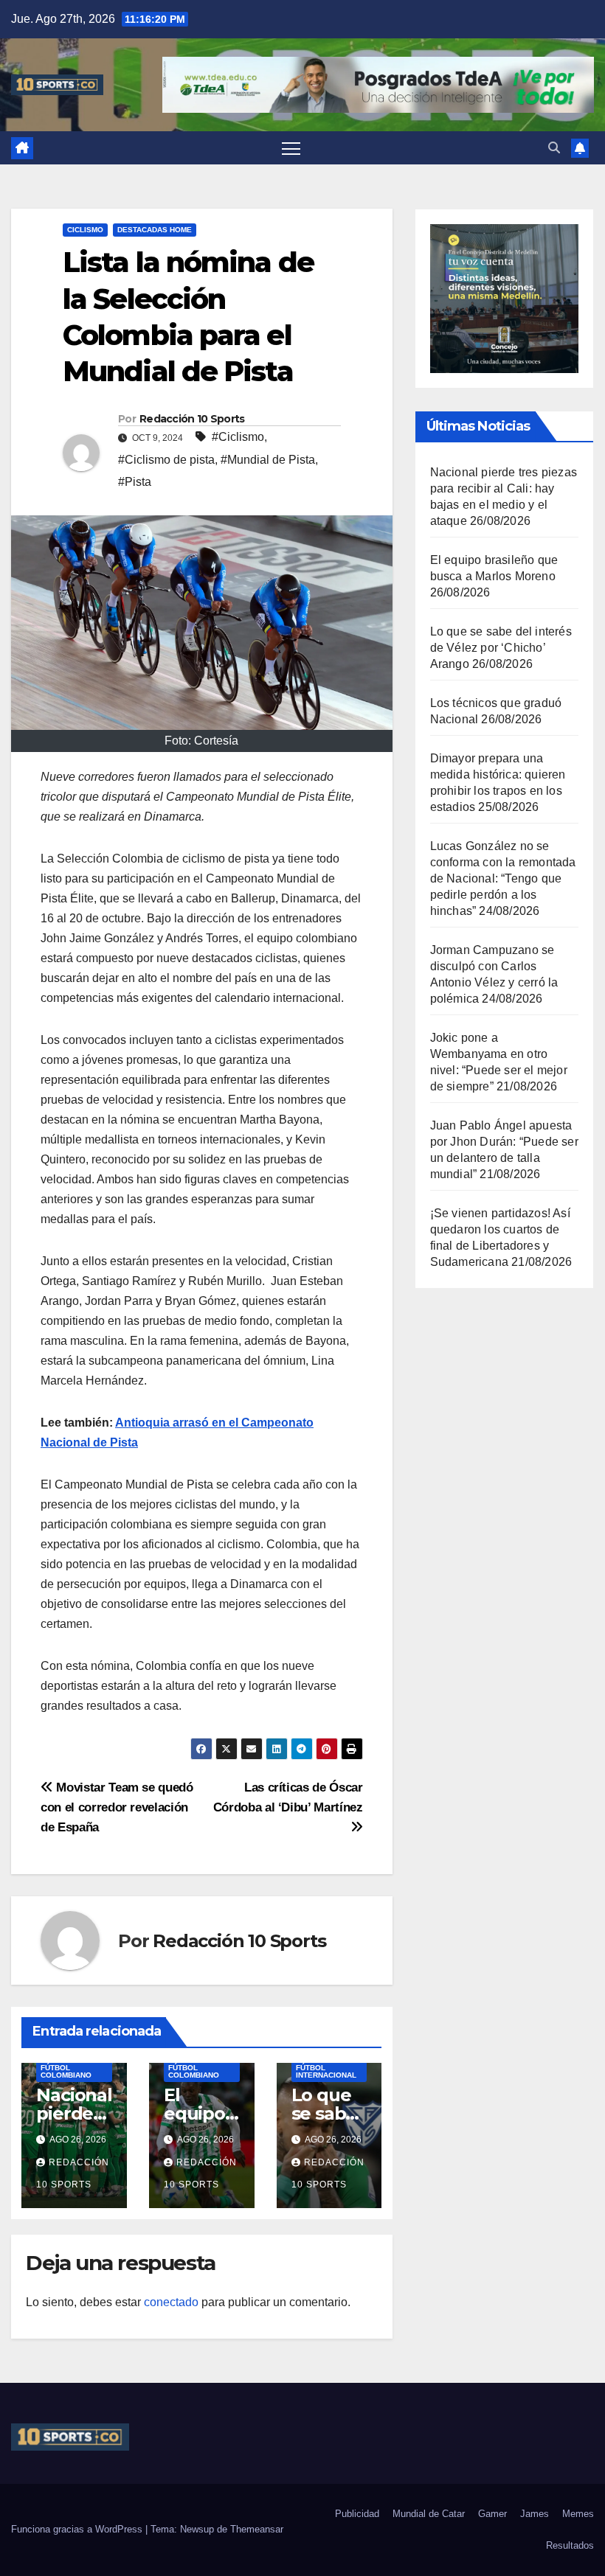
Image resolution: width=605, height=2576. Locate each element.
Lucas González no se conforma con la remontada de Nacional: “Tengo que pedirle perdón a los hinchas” (503, 878)
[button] (554, 148)
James (535, 2514)
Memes (578, 2514)
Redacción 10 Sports (192, 419)
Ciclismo (85, 230)
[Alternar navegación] (291, 148)
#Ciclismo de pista (166, 460)
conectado (171, 2302)
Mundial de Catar (429, 2514)
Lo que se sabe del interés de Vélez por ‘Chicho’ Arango (501, 648)
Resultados (570, 2545)
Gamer (492, 2514)
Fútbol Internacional (326, 2071)
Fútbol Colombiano (66, 2071)
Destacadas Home (155, 230)
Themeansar (257, 2529)
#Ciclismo (238, 437)
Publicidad (357, 2514)
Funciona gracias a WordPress (78, 2529)
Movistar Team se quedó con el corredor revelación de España (117, 1807)
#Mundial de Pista (268, 460)
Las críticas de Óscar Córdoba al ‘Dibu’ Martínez (288, 1797)
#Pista (135, 482)
